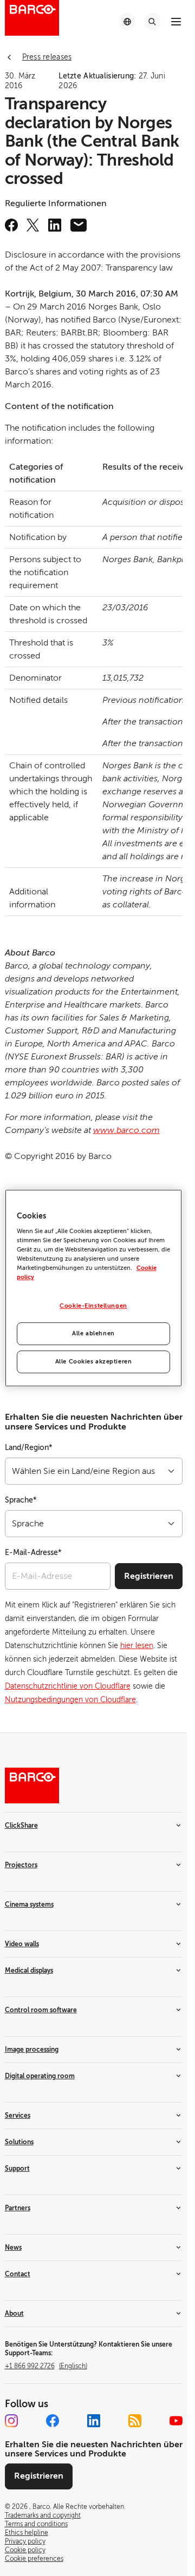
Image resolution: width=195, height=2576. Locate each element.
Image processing (32, 2050)
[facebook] (11, 225)
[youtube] (176, 2421)
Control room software (41, 2010)
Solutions (19, 2142)
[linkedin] (55, 225)
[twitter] (33, 225)
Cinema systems (29, 1905)
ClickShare (21, 1826)
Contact (18, 2274)
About (14, 2314)
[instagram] (11, 2421)
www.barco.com (126, 1130)
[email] (79, 225)
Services (18, 2116)
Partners (18, 2208)
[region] (94, 1288)
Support (17, 2169)
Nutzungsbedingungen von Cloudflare (70, 1700)
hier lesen (137, 1646)
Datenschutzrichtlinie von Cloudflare (68, 1686)
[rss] (135, 2421)
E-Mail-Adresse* (33, 1553)
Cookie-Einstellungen (93, 1306)
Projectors (21, 1865)
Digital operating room (40, 2076)
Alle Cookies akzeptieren (94, 1362)
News (13, 2248)
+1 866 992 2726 (46, 2366)
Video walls (22, 1944)
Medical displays (29, 1971)
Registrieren (149, 1576)
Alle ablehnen (93, 1334)
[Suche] (152, 22)
